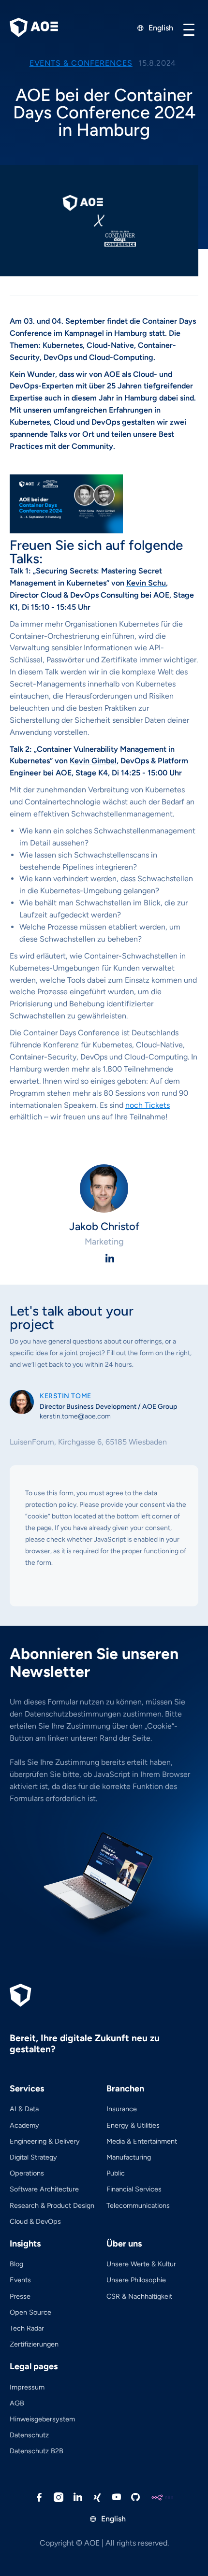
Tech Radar (27, 2328)
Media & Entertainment (142, 2141)
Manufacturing (129, 2157)
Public (116, 2173)
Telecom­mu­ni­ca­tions (138, 2205)
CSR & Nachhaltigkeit (139, 2296)
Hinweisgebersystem (42, 2419)
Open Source (30, 2312)
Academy (24, 2125)
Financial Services (134, 2189)
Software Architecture (44, 2189)
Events (20, 2280)
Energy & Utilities (133, 2125)
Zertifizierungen (34, 2344)
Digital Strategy (33, 2157)
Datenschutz (29, 2435)
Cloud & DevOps (35, 2221)
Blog (16, 2264)
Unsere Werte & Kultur (141, 2264)
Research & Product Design (52, 2205)
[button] (189, 29)
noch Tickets (148, 1105)
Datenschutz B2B (37, 2451)
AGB (17, 2403)
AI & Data (24, 2109)
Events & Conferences (81, 63)
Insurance (122, 2109)
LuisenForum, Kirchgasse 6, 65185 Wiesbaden (88, 1442)
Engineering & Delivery (45, 2141)
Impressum (27, 2387)
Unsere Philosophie (136, 2280)
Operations (27, 2173)
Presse (20, 2296)
